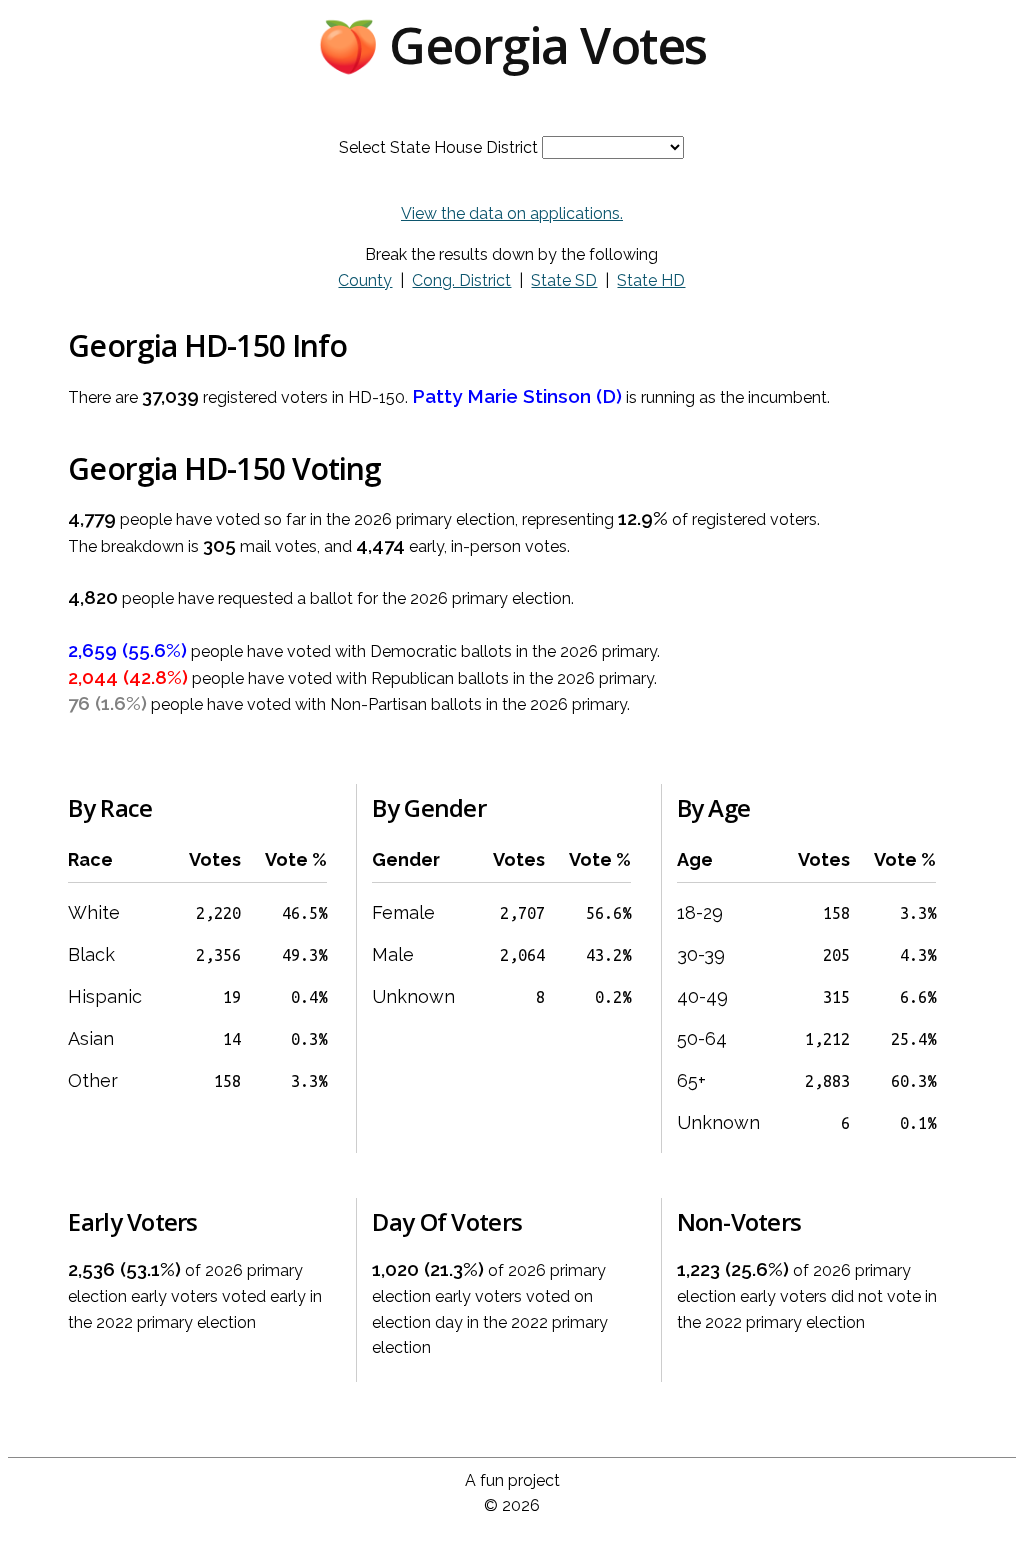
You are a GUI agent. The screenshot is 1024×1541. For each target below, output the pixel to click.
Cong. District (461, 280)
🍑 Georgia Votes (512, 45)
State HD (651, 280)
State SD (564, 280)
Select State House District (438, 147)
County (365, 280)
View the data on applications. (512, 213)
